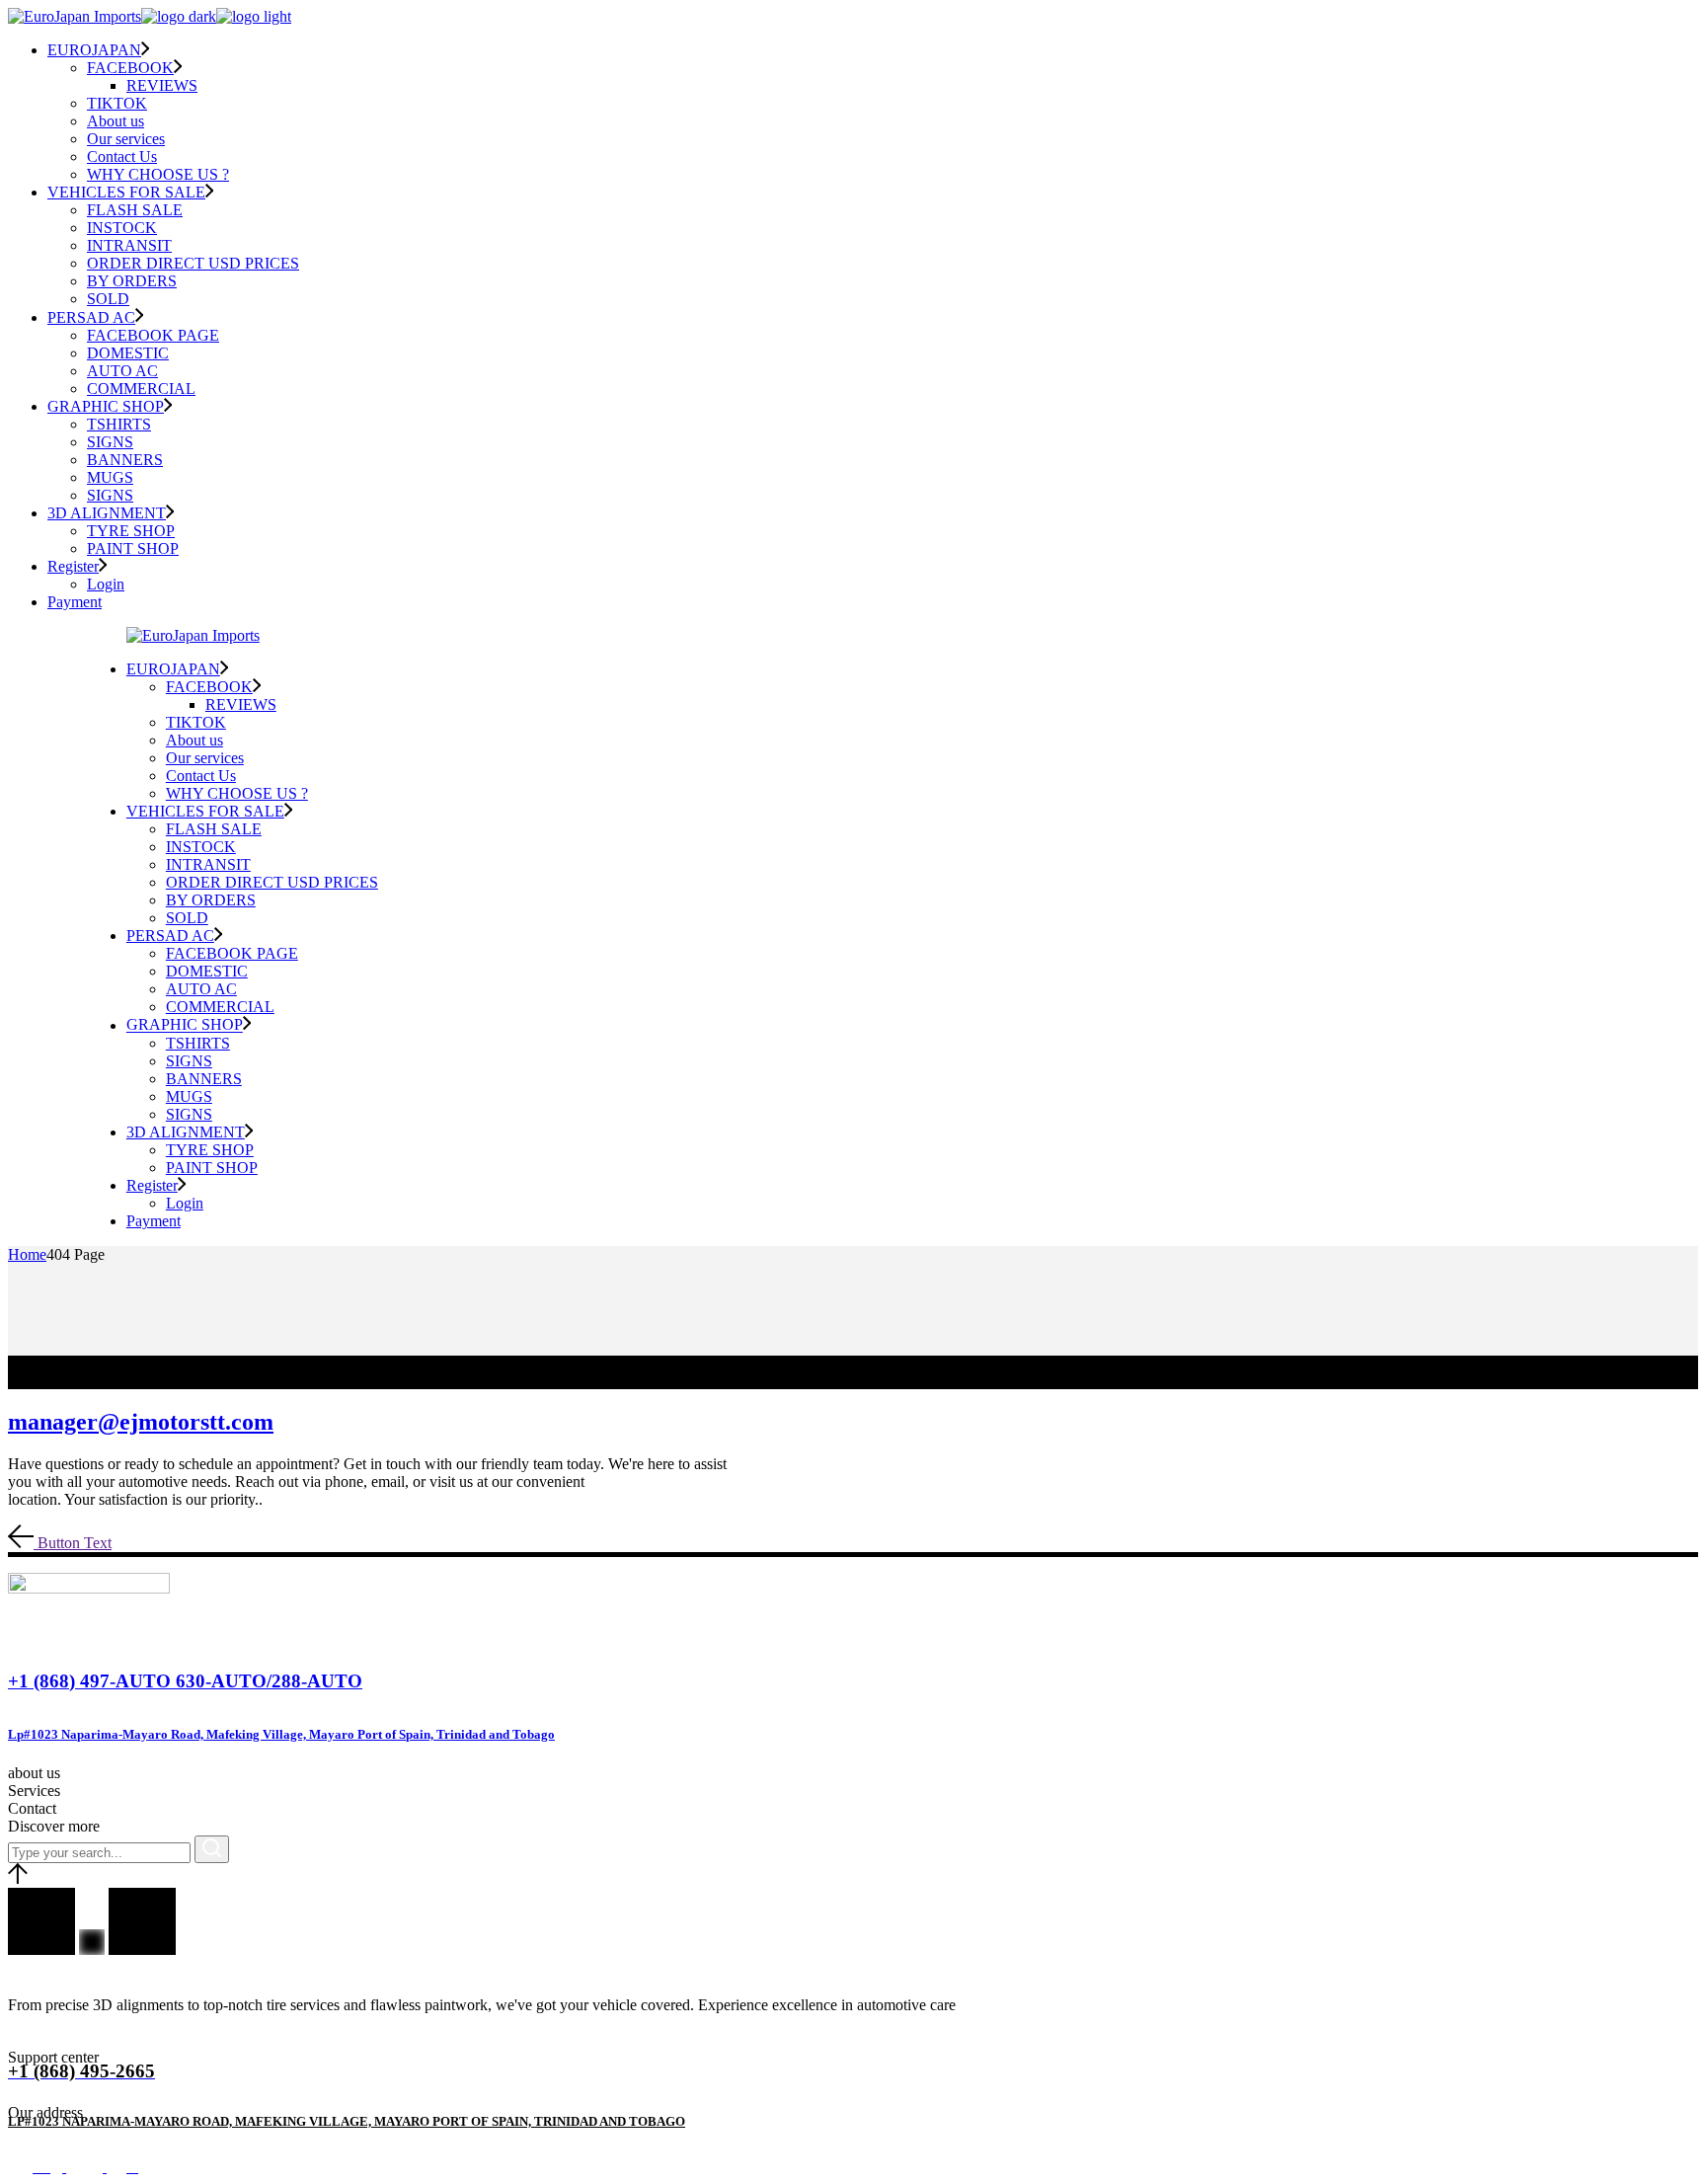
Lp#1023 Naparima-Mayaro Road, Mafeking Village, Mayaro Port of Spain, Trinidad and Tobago (281, 1734)
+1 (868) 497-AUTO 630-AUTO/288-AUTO (185, 1681)
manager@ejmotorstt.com (141, 1422)
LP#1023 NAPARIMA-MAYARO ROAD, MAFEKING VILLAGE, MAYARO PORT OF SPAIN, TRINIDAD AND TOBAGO (347, 2121)
